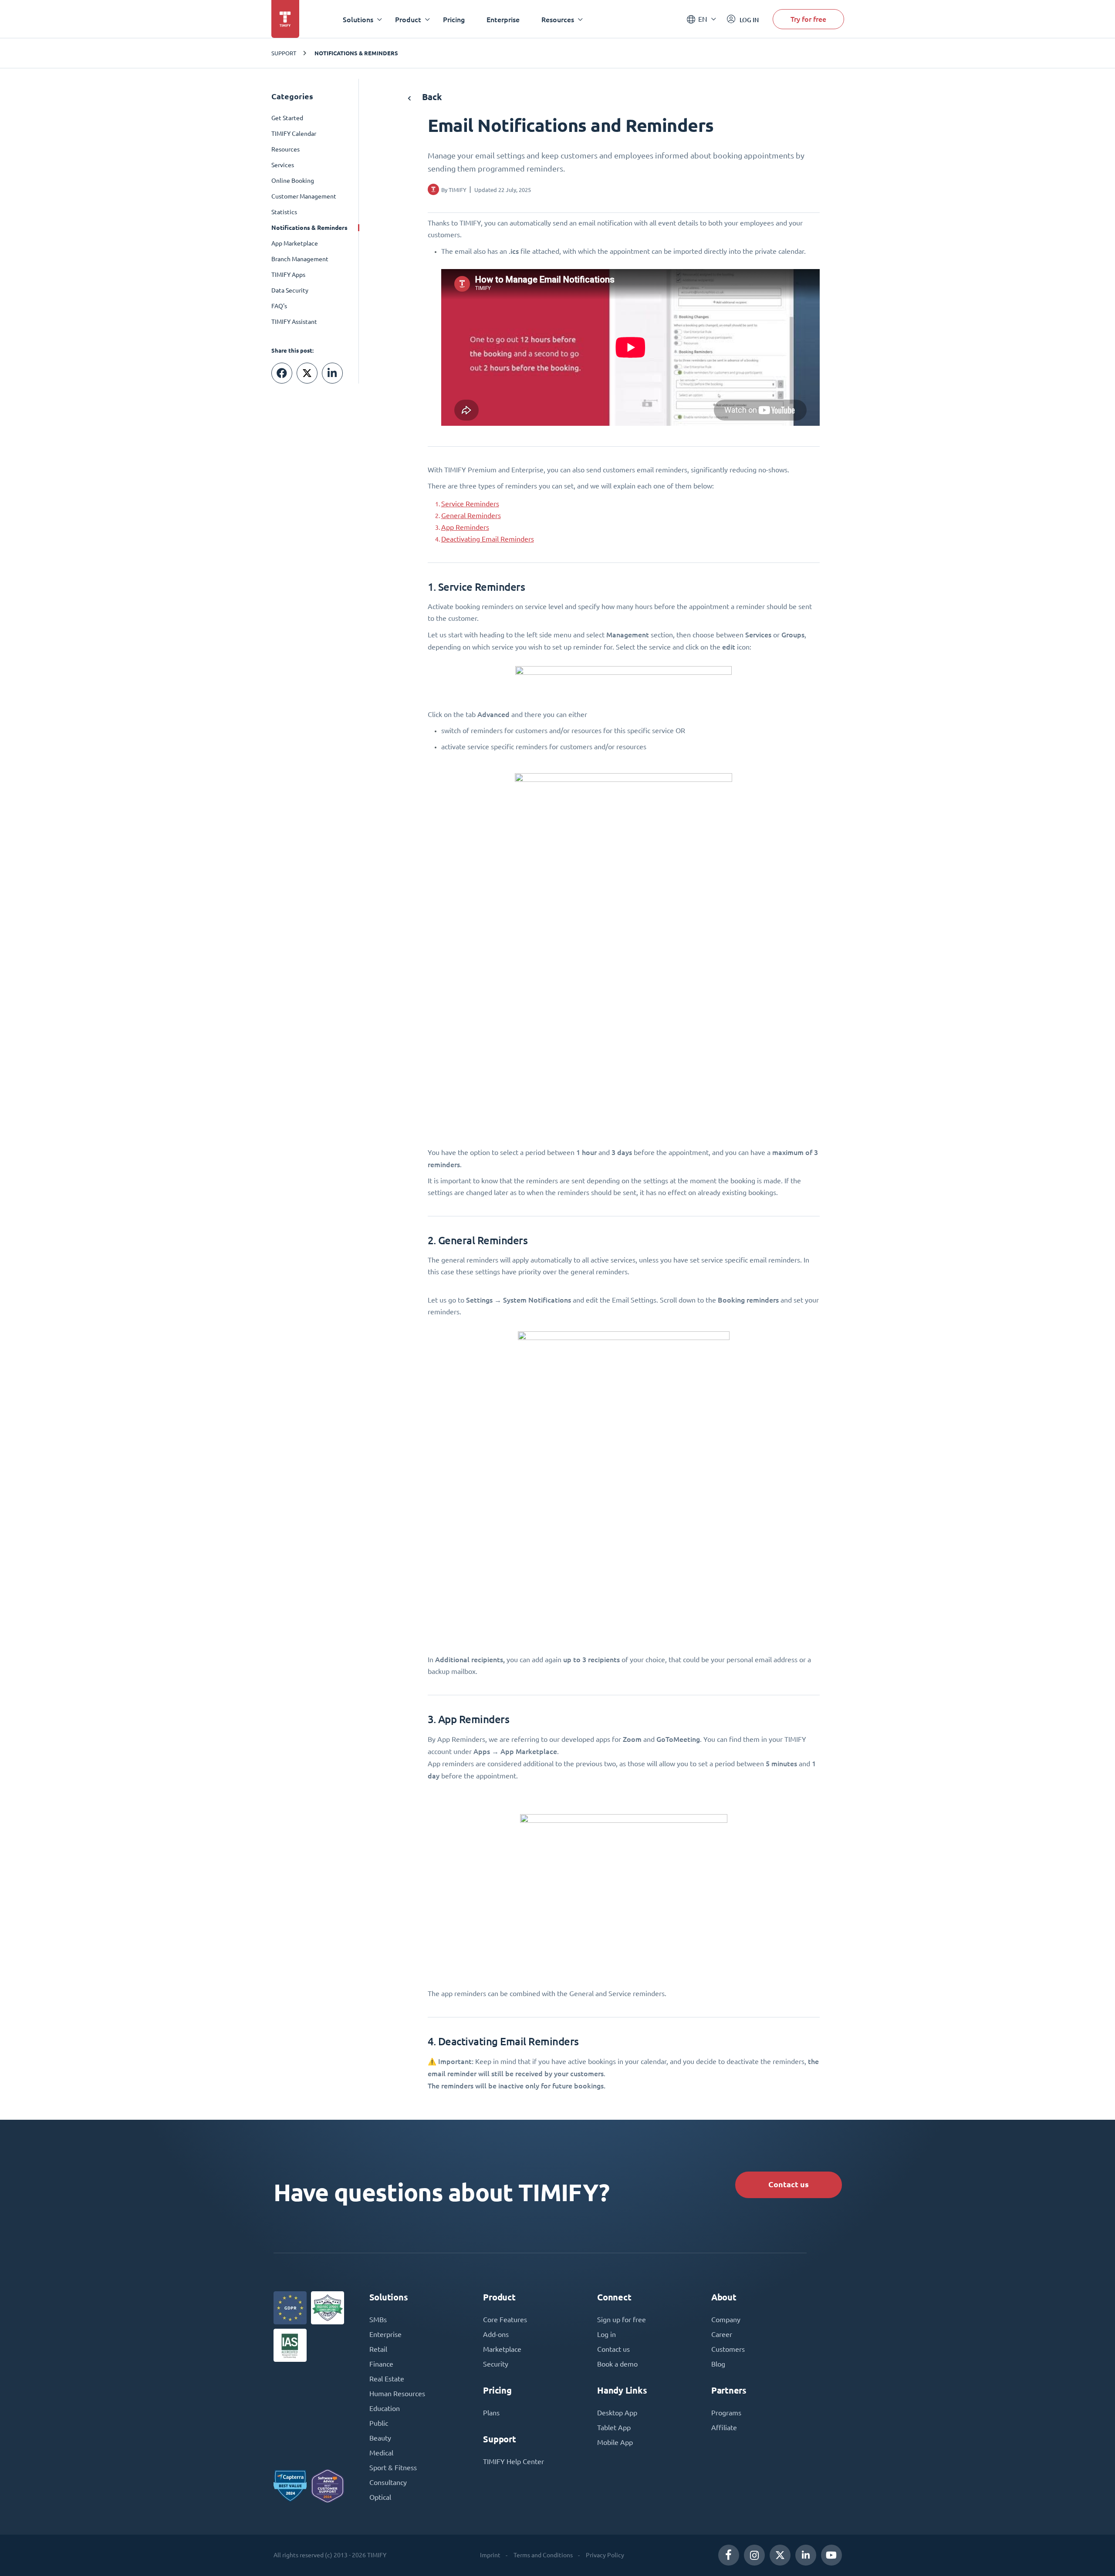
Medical (381, 2453)
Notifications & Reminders (356, 53)
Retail (378, 2349)
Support (284, 53)
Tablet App (614, 2428)
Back (431, 97)
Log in (606, 2334)
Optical (380, 2497)
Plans (491, 2413)
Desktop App (617, 2413)
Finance (381, 2364)
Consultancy (388, 2482)
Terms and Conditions (543, 2555)
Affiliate (724, 2428)
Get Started (287, 118)
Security (496, 2364)
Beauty (380, 2438)
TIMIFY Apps (288, 275)
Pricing (454, 19)
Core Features (505, 2320)
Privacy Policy (605, 2555)
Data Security (290, 290)
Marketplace (502, 2349)
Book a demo (617, 2364)
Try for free (808, 19)
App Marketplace (295, 243)
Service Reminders (470, 504)
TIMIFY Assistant (294, 322)
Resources (286, 149)
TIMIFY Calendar (294, 134)
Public (379, 2423)
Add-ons (496, 2334)
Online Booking (293, 181)
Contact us (789, 2184)
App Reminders (465, 527)
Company (726, 2320)
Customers (728, 2349)
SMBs (378, 2320)
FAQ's (279, 306)
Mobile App (615, 2442)
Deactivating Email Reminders (488, 539)
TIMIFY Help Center (514, 2462)
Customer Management (304, 196)
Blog (718, 2364)
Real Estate (387, 2379)
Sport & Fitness (393, 2468)
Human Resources (397, 2394)
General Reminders (471, 515)
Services (283, 165)
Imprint (490, 2555)
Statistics (284, 212)
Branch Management (300, 259)
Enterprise (503, 19)
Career (722, 2334)
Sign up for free (622, 2320)
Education (385, 2408)
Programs (726, 2413)
